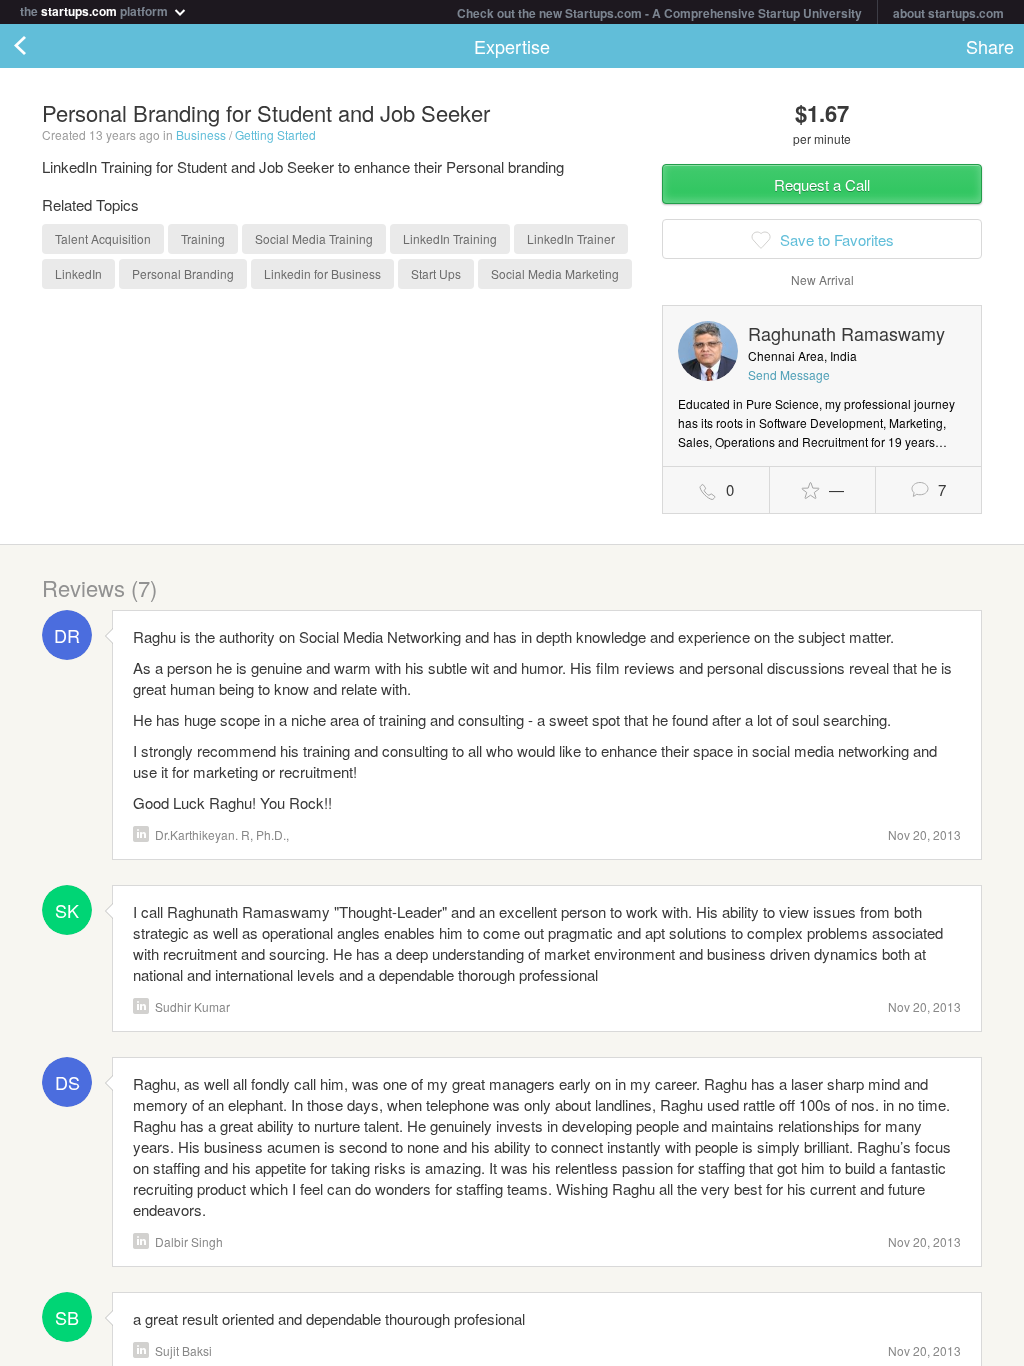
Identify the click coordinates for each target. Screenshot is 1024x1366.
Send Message (789, 374)
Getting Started (275, 134)
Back (40, 46)
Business (201, 134)
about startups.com (948, 13)
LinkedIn (141, 834)
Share (990, 46)
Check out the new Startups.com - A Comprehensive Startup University (659, 13)
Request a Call (822, 184)
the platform (95, 9)
